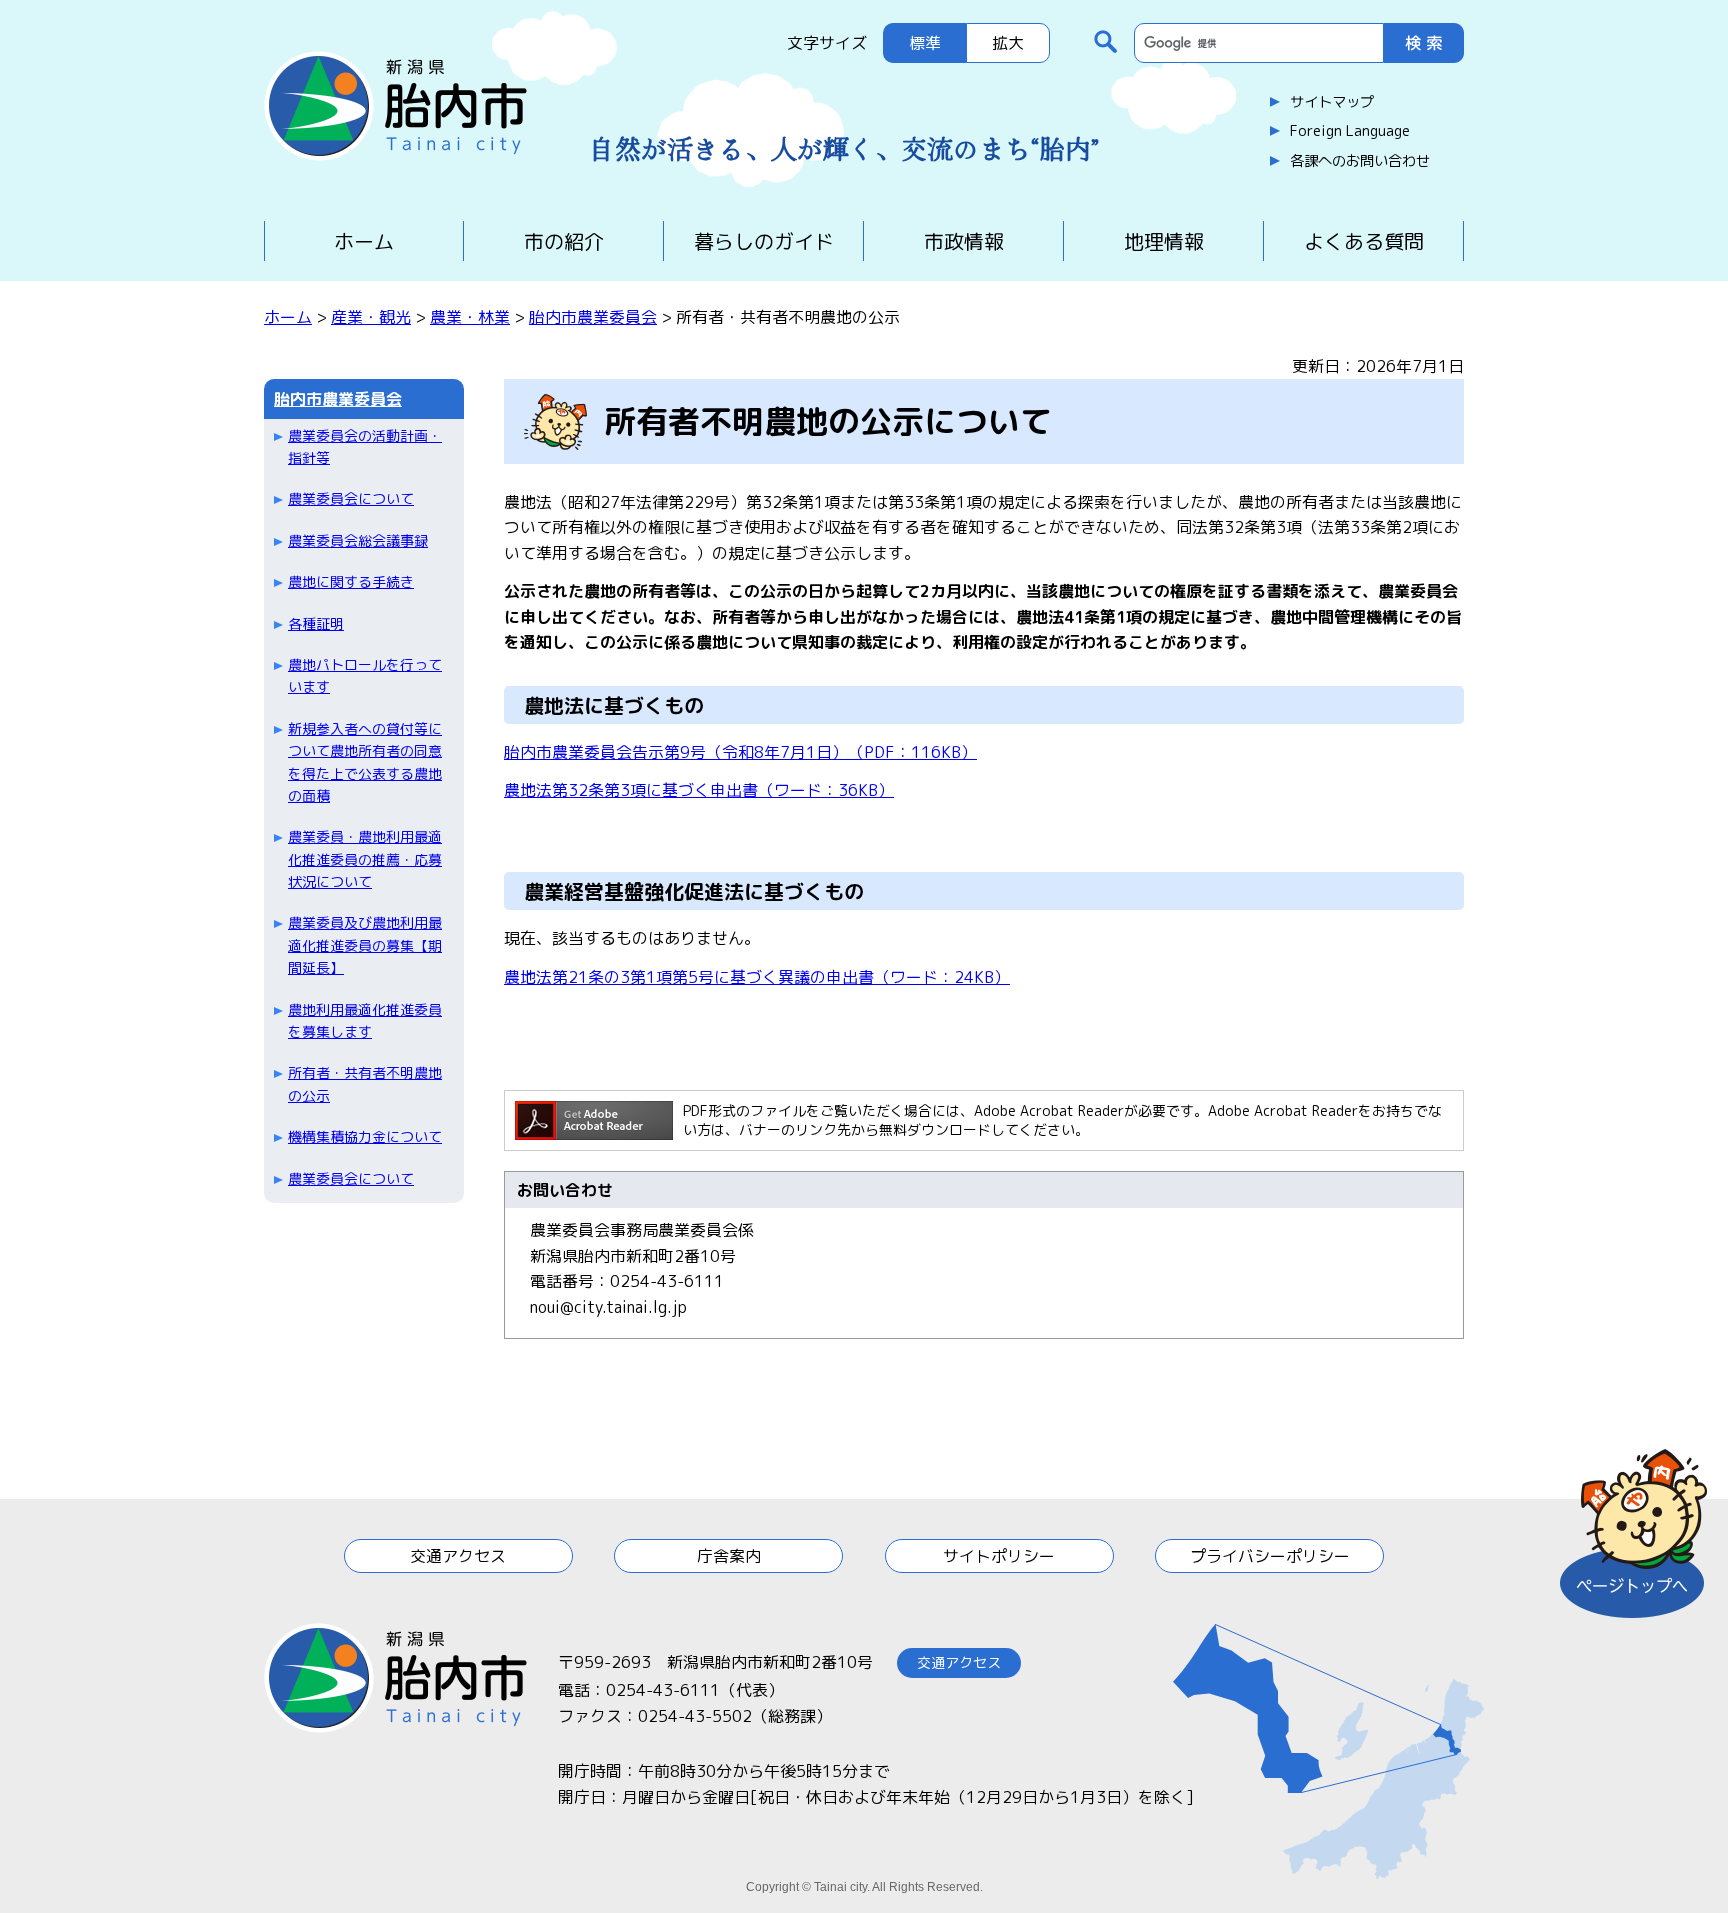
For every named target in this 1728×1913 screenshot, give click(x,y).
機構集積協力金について (365, 1136)
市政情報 (964, 241)
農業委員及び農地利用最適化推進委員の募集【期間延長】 (365, 945)
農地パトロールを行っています (365, 675)
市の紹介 (564, 241)
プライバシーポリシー (1270, 1556)
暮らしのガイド (764, 241)
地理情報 (1164, 241)
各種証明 (316, 623)
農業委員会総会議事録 (358, 540)
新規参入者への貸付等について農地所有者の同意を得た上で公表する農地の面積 (365, 762)
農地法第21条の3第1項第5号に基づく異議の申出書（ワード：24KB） (757, 977)
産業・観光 (371, 317)
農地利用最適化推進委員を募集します (365, 1020)
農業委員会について (351, 498)
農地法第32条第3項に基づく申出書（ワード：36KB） (699, 790)
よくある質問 (1364, 241)
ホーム (364, 241)
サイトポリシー (999, 1556)
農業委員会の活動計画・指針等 (365, 446)
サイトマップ (1332, 102)
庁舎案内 (729, 1556)
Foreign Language (1350, 131)
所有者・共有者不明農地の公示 (365, 1083)
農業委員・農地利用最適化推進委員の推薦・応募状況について (365, 859)
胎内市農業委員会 (593, 317)
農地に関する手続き (351, 581)
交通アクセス (458, 1556)
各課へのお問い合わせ (1360, 161)
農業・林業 (470, 317)
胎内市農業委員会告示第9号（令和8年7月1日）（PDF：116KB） (740, 752)
